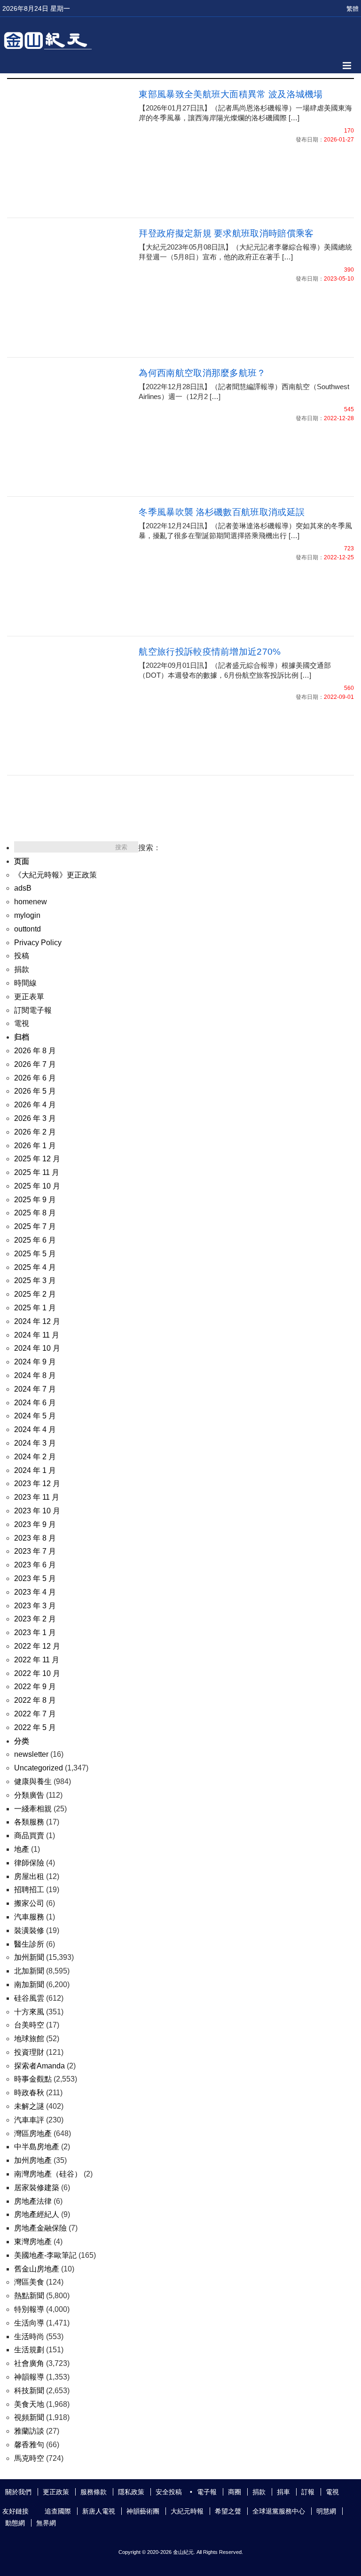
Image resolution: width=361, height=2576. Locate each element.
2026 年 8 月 (35, 1051)
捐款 (22, 969)
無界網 (46, 2523)
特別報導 (29, 2309)
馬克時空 (29, 2458)
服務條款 (94, 2492)
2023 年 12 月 (37, 1484)
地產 (22, 1849)
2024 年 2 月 (35, 1457)
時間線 (25, 983)
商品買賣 (29, 1836)
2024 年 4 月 (35, 1429)
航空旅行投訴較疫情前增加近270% (210, 652)
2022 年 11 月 (37, 1660)
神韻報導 (29, 2377)
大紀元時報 (187, 2511)
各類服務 (29, 1822)
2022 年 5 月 (35, 1727)
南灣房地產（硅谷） (48, 2174)
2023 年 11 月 (37, 1497)
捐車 (283, 2492)
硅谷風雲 (29, 1998)
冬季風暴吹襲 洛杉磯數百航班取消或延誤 (222, 512)
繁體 (353, 9)
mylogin (27, 915)
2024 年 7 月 (35, 1389)
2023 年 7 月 (35, 1551)
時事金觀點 (33, 2079)
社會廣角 (29, 2363)
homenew (31, 902)
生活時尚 (29, 2337)
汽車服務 (29, 1917)
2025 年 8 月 (35, 1213)
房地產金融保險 (40, 2228)
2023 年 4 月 (35, 1592)
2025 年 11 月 (37, 1172)
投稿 (22, 956)
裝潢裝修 (29, 1930)
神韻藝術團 (143, 2511)
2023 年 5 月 (35, 1578)
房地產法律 (33, 2201)
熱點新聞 (29, 2296)
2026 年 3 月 (35, 1118)
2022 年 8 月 (35, 1700)
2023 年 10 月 (37, 1511)
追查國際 (58, 2511)
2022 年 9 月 (35, 1687)
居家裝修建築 (37, 2188)
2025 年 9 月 (35, 1200)
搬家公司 (29, 1903)
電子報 (207, 2492)
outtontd (27, 929)
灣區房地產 (33, 2134)
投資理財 (29, 2052)
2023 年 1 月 (35, 1633)
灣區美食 (29, 2282)
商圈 (235, 2492)
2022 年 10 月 (37, 1673)
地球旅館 (29, 2039)
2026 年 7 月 (35, 1064)
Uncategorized (39, 1768)
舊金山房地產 (37, 2269)
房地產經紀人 (37, 2214)
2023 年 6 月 (35, 1565)
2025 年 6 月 (35, 1240)
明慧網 (326, 2511)
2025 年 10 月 (37, 1186)
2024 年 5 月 (35, 1416)
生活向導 (29, 2323)
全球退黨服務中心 (279, 2511)
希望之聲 (228, 2511)
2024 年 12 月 (37, 1321)
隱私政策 (131, 2492)
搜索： (149, 848)
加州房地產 (33, 2160)
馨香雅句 (29, 2445)
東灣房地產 (33, 2242)
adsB (23, 888)
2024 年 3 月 (35, 1443)
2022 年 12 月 (37, 1646)
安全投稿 (169, 2492)
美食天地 (29, 2404)
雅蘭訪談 (29, 2431)
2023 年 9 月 (35, 1524)
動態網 (15, 2523)
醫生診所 (29, 1944)
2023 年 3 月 (35, 1606)
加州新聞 (29, 1957)
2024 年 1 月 (35, 1470)
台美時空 (29, 2025)
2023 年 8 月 (35, 1538)
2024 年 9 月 (35, 1362)
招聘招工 (29, 1890)
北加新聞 (29, 1971)
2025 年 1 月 (35, 1308)
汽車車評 (29, 2120)
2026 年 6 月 (35, 1078)
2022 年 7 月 (35, 1714)
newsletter (31, 1754)
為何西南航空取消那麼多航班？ (202, 373)
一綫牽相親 (33, 1809)
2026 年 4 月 (35, 1105)
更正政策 (56, 2492)
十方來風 (29, 2012)
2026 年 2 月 (35, 1132)
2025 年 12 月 (37, 1159)
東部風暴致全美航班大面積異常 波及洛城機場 (231, 94)
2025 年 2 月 (35, 1294)
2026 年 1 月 (35, 1146)
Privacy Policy (38, 943)
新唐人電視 (99, 2511)
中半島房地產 (37, 2147)
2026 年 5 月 (35, 1091)
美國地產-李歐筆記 (45, 2255)
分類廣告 (29, 1795)
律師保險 (29, 1863)
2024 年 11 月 (37, 1335)
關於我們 (18, 2492)
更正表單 (29, 997)
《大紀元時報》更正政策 (55, 875)
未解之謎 (29, 2106)
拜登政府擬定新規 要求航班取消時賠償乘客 (226, 233)
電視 (22, 1023)
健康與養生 (33, 1781)
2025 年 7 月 (35, 1226)
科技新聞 (29, 2391)
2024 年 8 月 (35, 1375)
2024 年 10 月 (37, 1348)
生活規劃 (29, 2350)
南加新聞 (29, 1985)
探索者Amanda (39, 2066)
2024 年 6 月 (35, 1403)
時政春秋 (29, 2093)
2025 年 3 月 (35, 1280)
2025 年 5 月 (35, 1254)
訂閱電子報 (33, 1010)
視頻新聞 (29, 2417)
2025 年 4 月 (35, 1267)
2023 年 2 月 (35, 1619)
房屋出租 (29, 1876)
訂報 (308, 2492)
